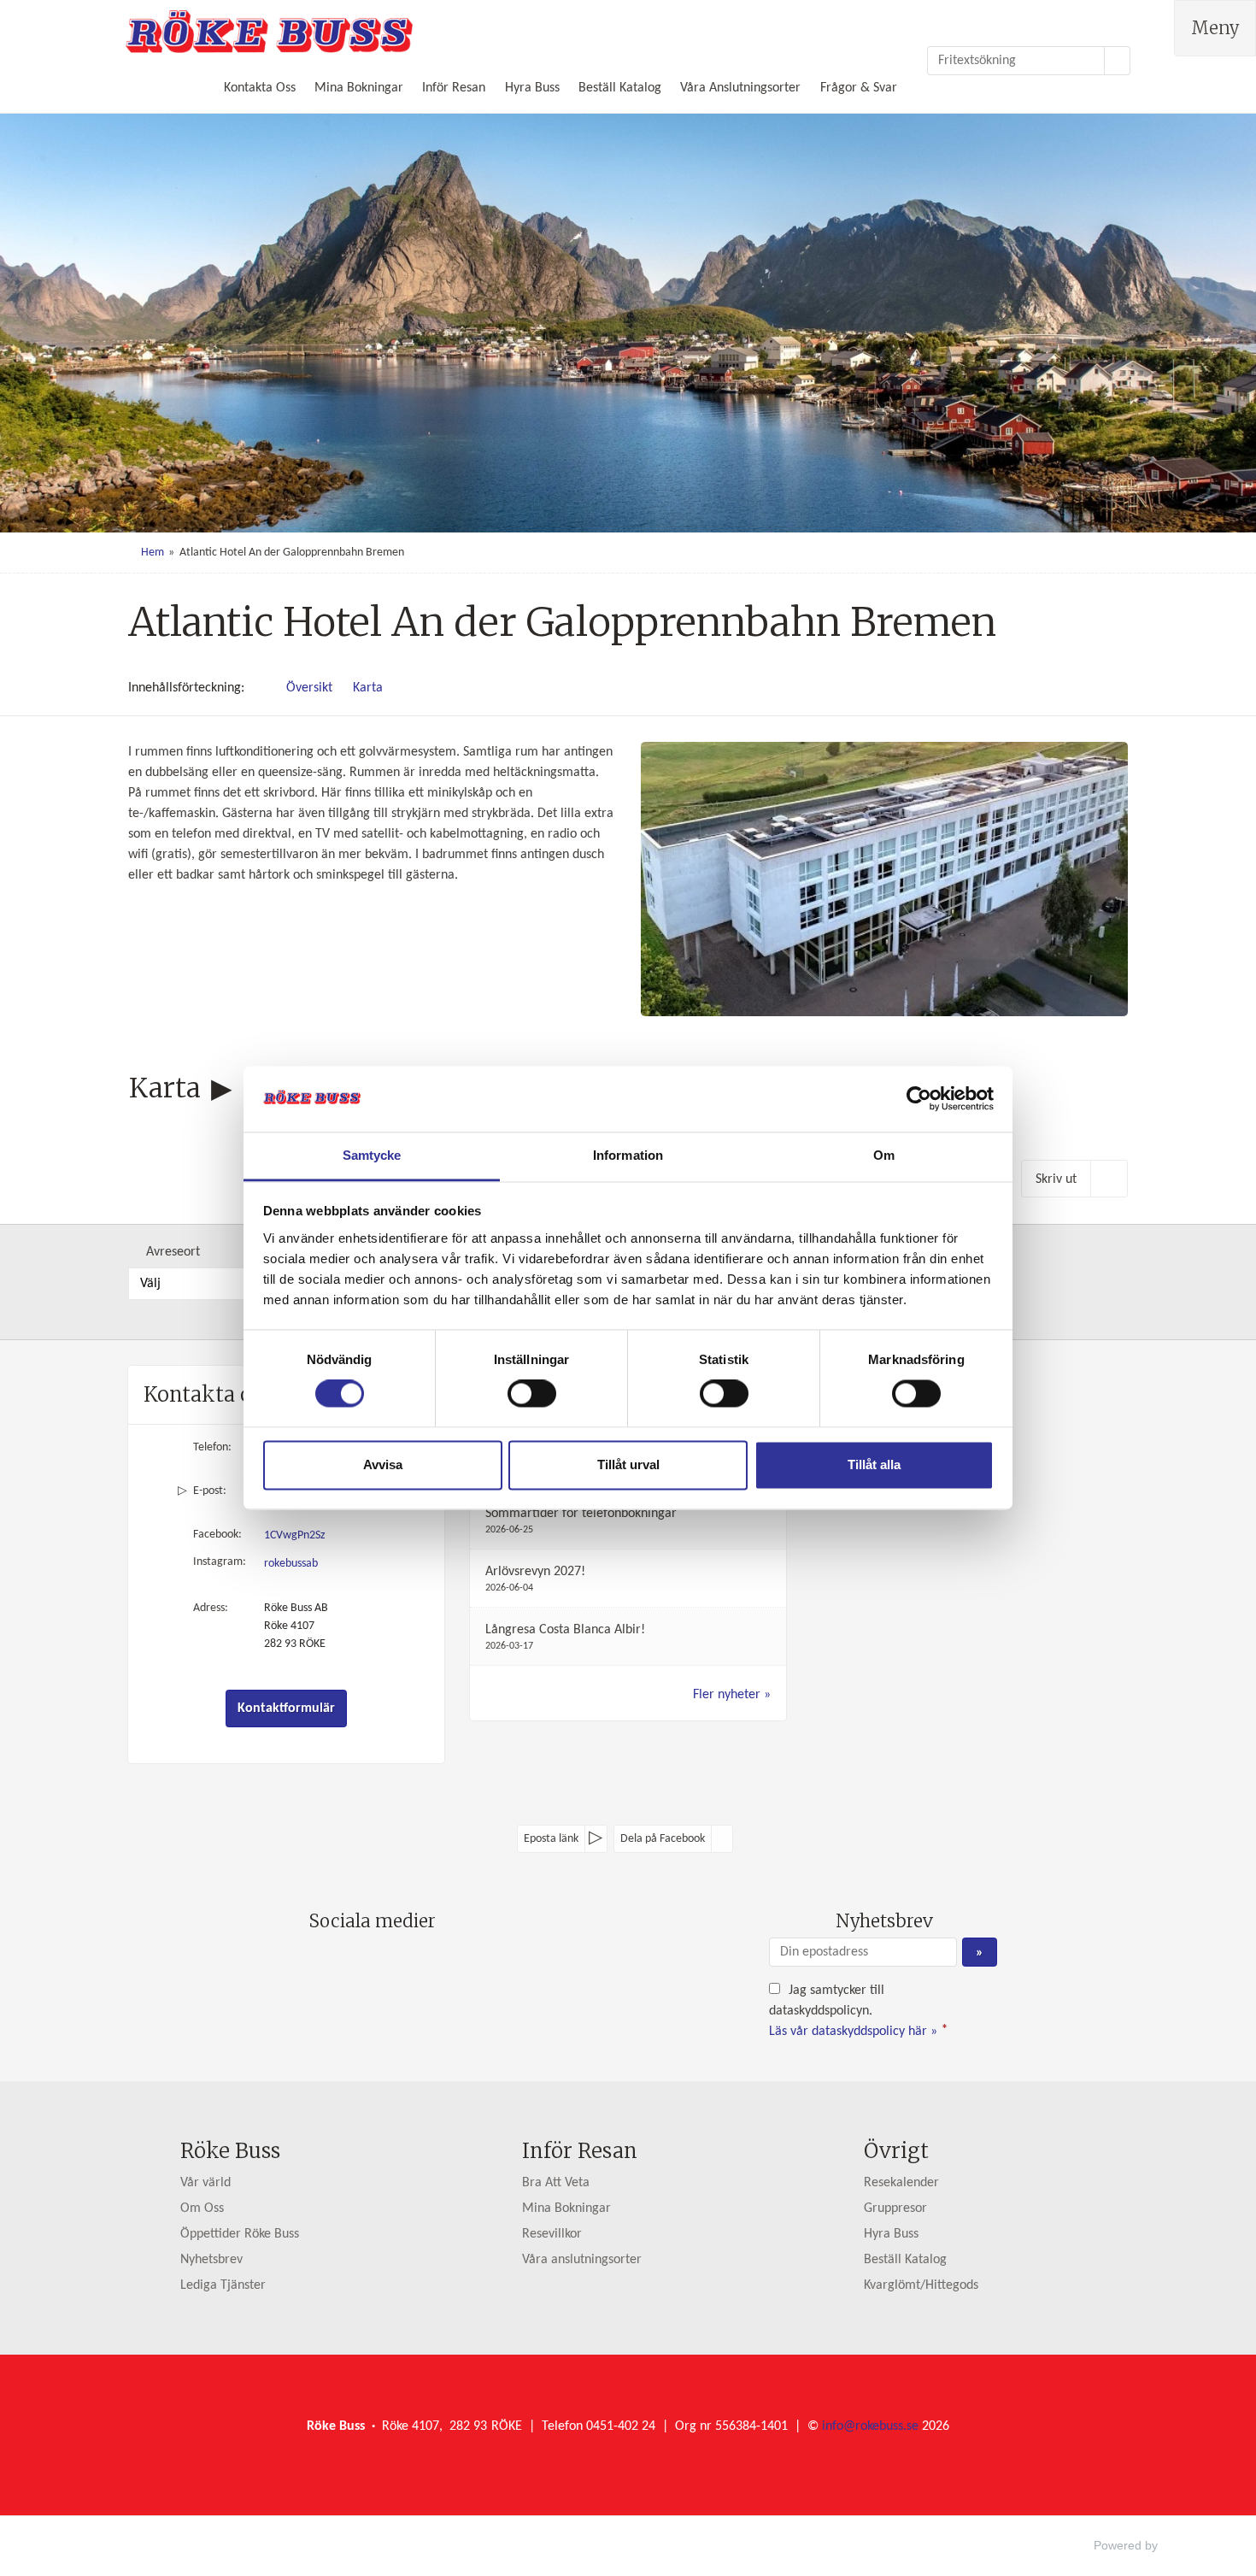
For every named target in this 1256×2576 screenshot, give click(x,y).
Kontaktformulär (286, 1709)
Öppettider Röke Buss (240, 2234)
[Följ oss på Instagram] (389, 1961)
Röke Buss (230, 2151)
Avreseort (173, 1252)
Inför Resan (454, 88)
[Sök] (1118, 61)
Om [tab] (884, 1155)
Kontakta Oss (260, 88)
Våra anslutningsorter (582, 2260)
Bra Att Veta (556, 2183)
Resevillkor (552, 2234)
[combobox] (211, 1284)
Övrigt (896, 2151)
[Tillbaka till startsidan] (269, 32)
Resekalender (901, 2183)
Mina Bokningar (359, 88)
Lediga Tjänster (223, 2285)
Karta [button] (368, 688)
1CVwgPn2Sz (295, 1535)
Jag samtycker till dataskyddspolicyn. (858, 2011)
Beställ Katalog (620, 88)
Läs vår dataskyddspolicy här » (853, 2032)
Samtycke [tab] (372, 1155)
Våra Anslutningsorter (740, 88)
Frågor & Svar (859, 88)
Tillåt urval (628, 1464)
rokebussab (291, 1564)
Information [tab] (628, 1155)
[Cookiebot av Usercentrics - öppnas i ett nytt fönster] (919, 1099)
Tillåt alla (874, 1464)
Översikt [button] (309, 688)
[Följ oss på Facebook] (355, 1961)
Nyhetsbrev (211, 2260)
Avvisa (383, 1464)
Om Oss (202, 2208)
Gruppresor (895, 2208)
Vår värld (205, 2183)
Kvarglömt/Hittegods (921, 2285)
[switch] (532, 1394)
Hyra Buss (532, 88)
